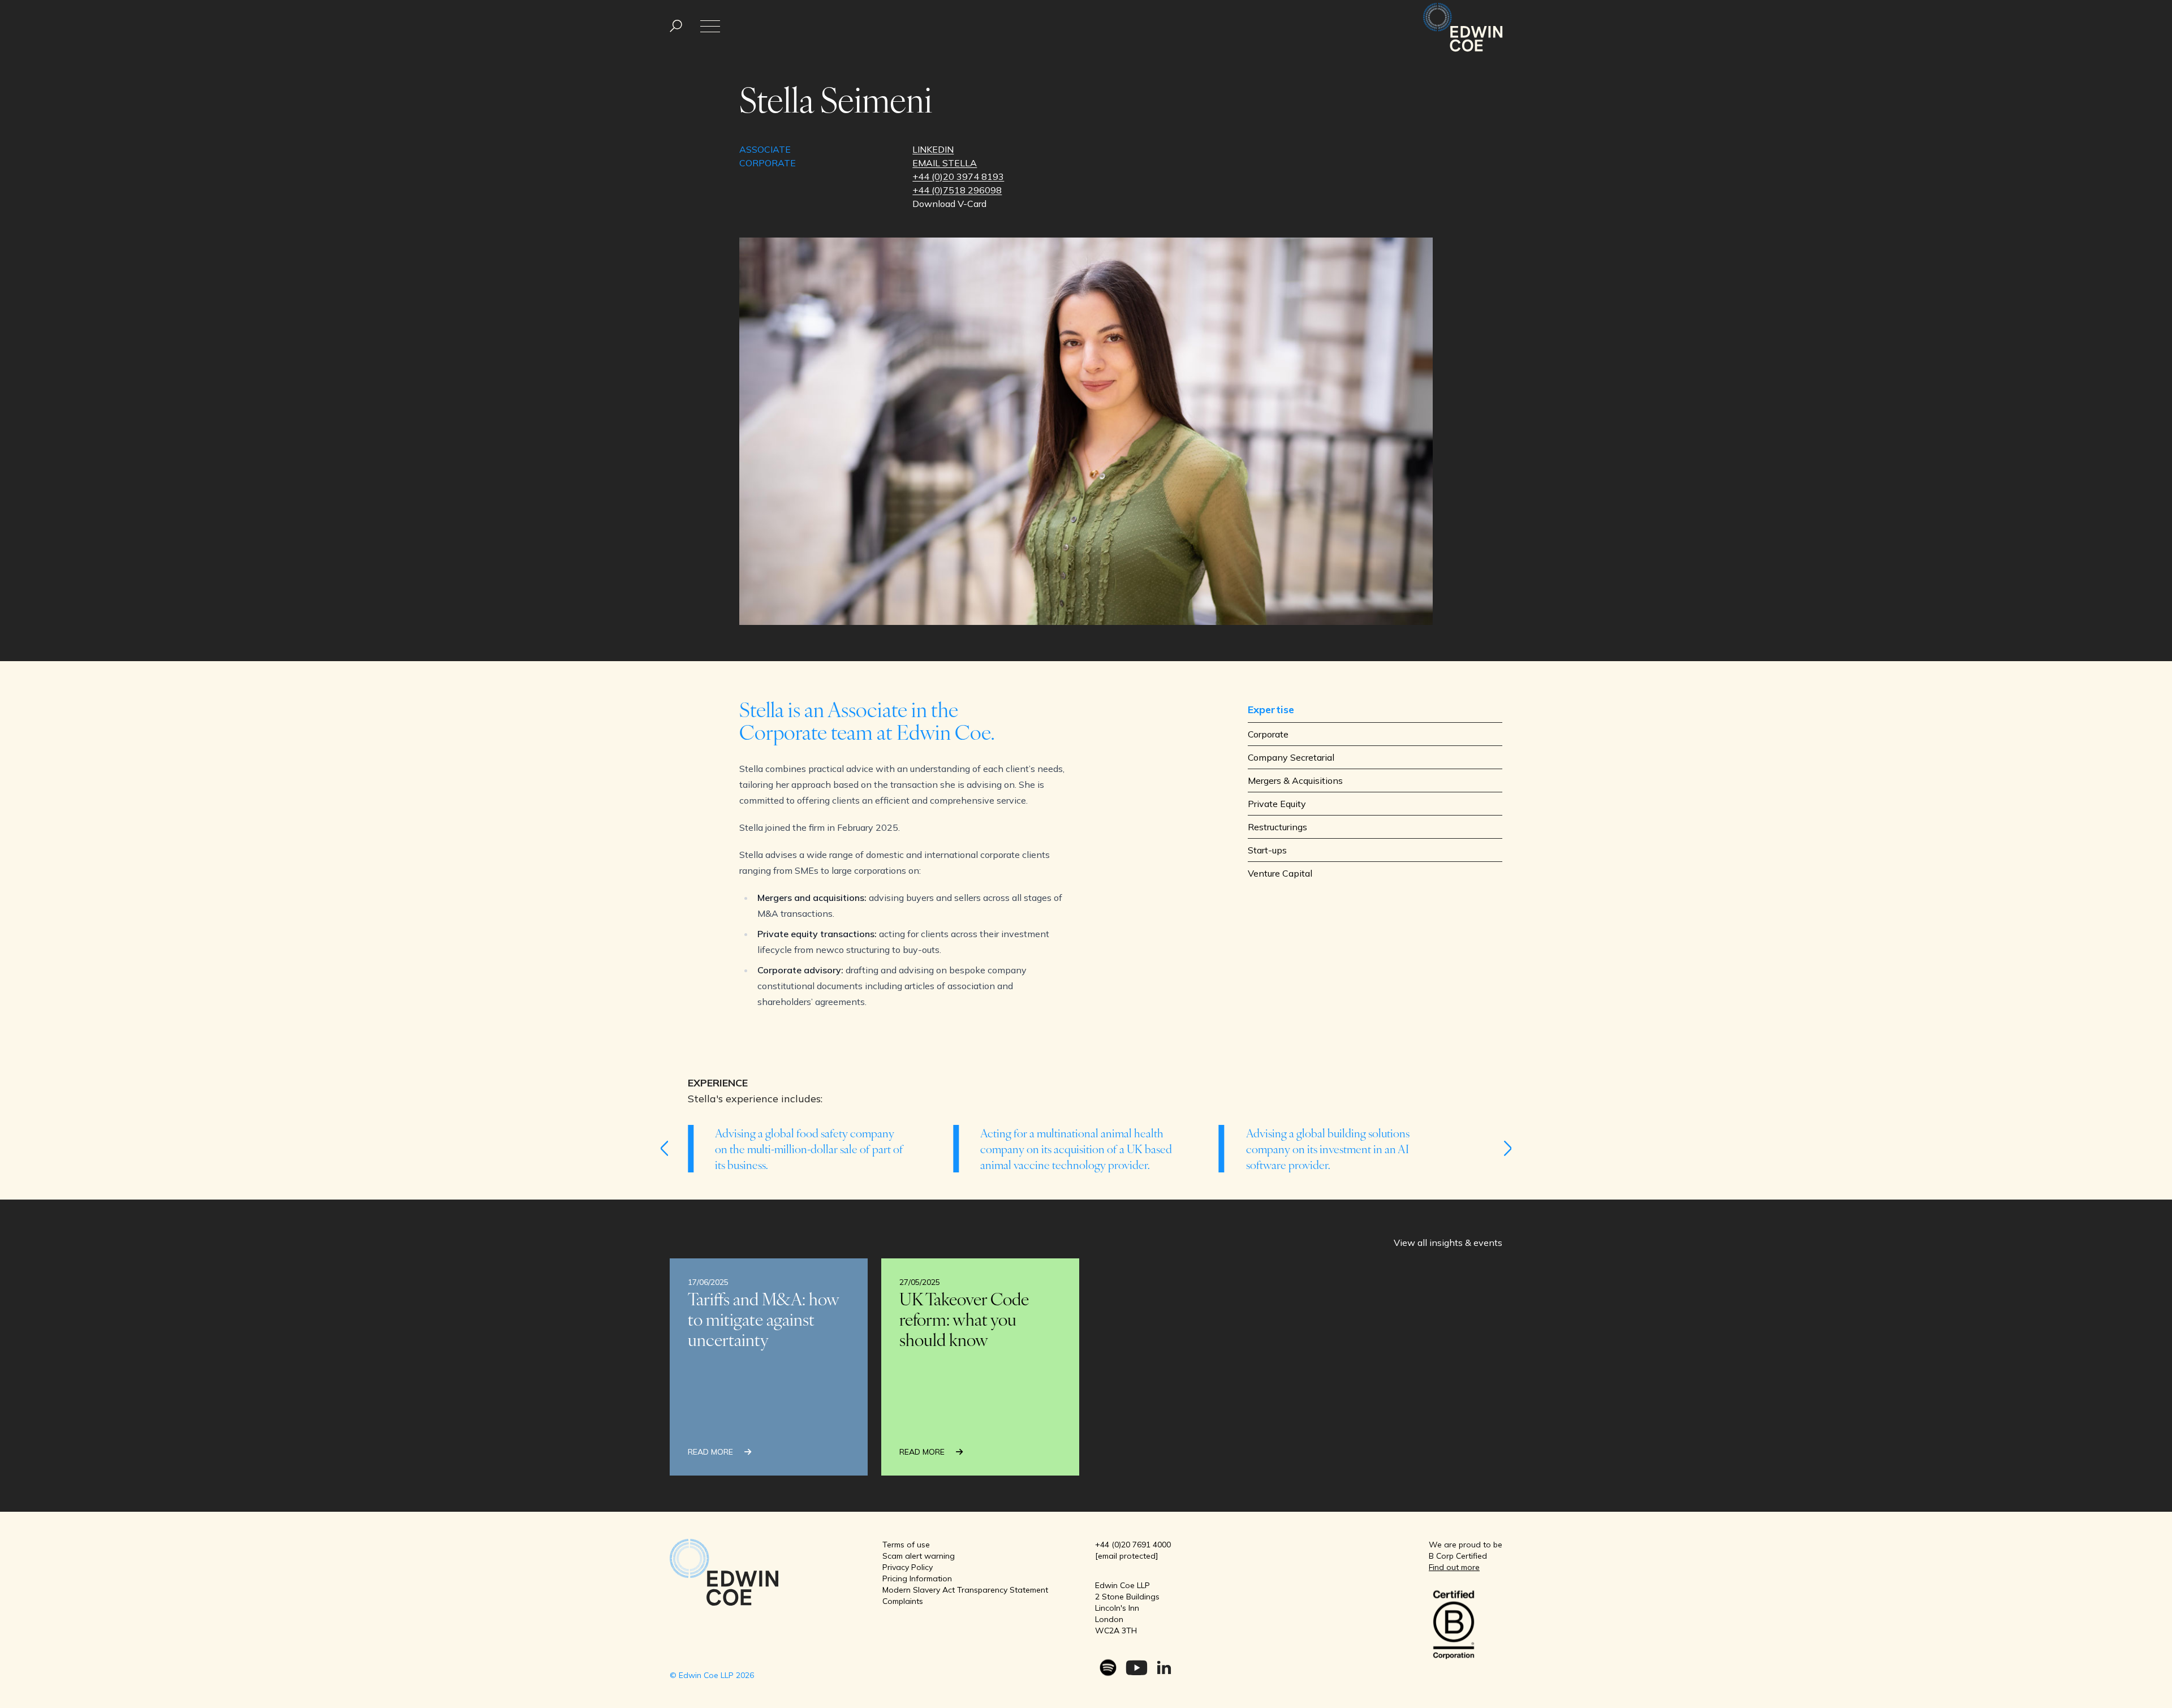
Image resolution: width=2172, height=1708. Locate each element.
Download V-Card (949, 204)
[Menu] (676, 26)
